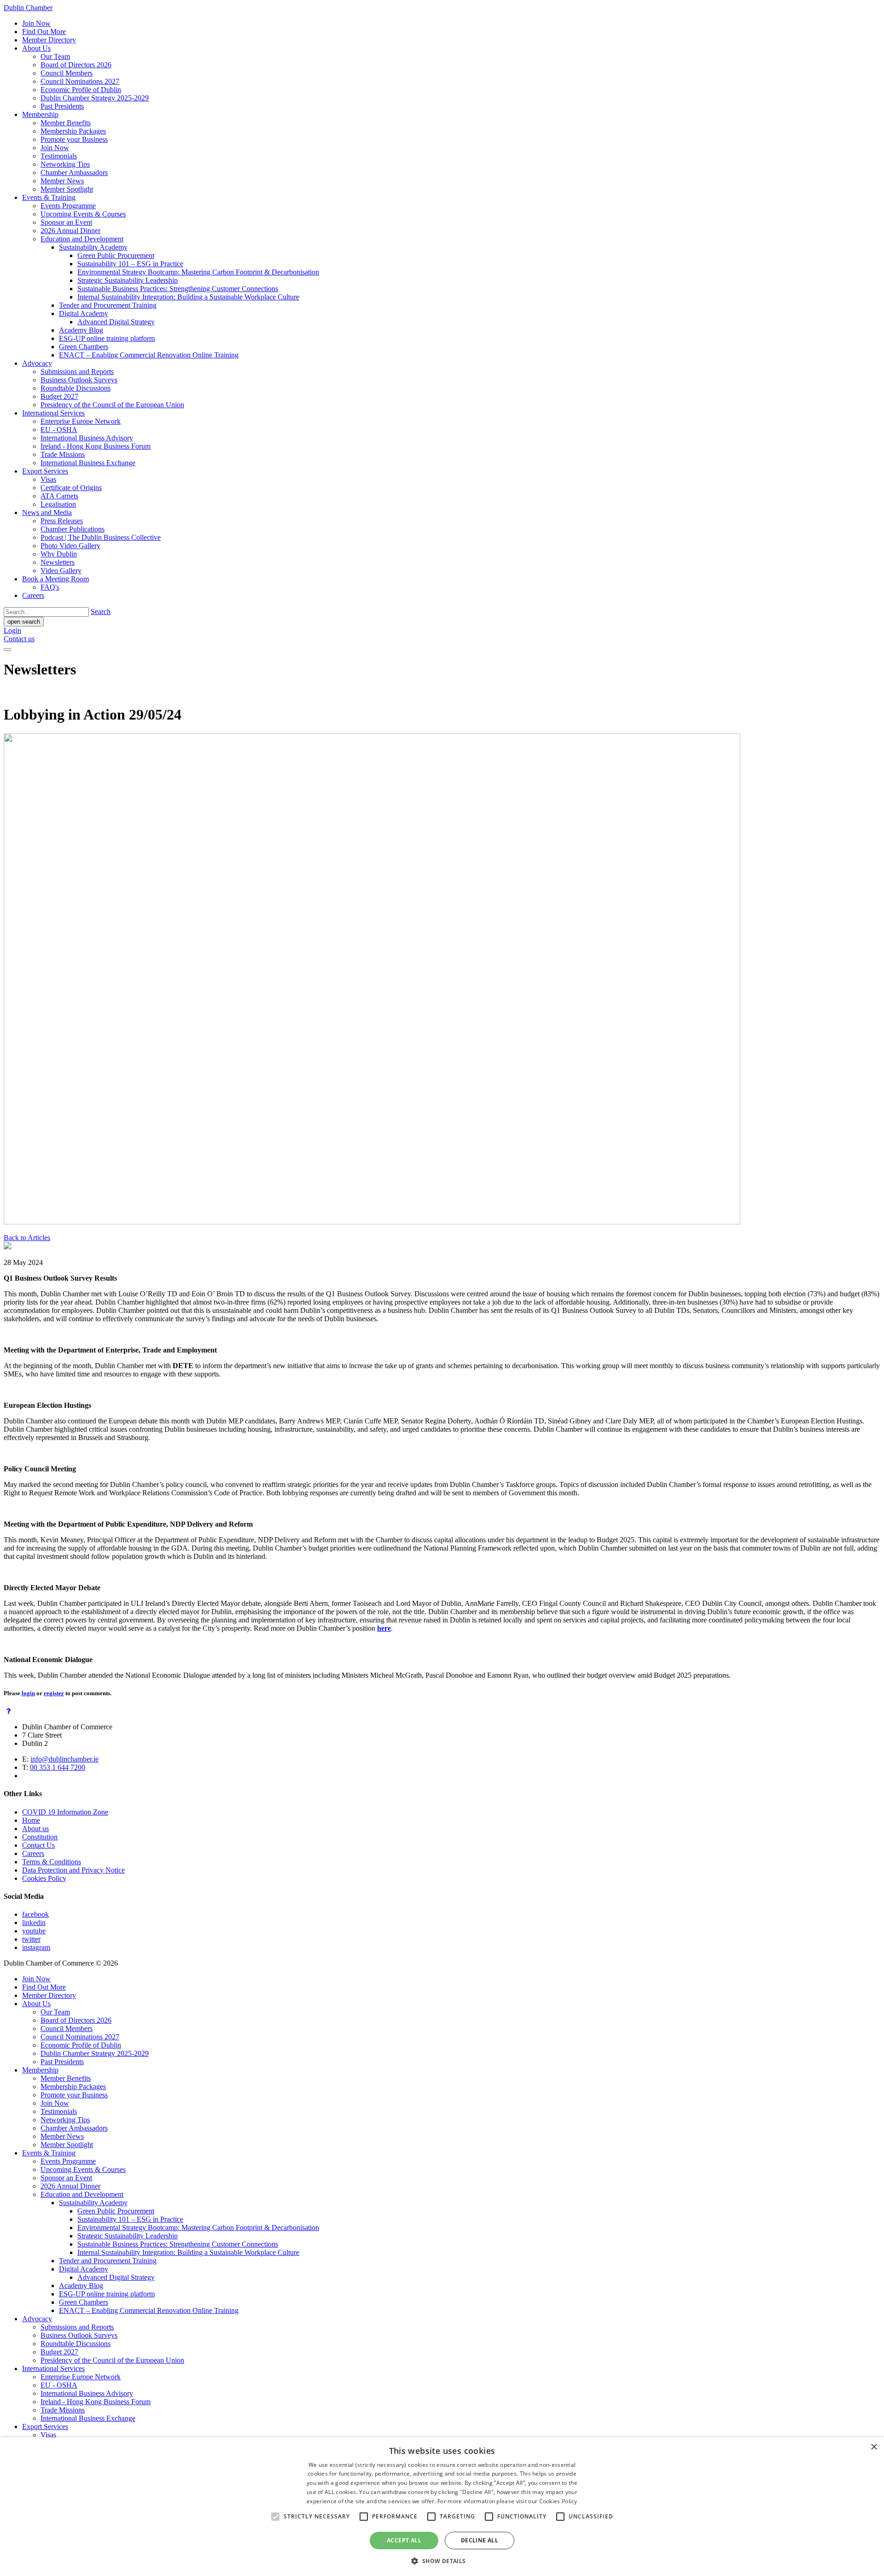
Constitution (40, 1837)
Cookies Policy (44, 1878)
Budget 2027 (59, 396)
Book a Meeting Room (55, 579)
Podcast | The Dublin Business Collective (101, 537)
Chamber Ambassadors (74, 173)
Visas (48, 479)
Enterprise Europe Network (81, 421)
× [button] (874, 2447)
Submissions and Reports (77, 372)
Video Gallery (61, 571)
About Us (36, 48)
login (28, 1693)
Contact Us (38, 1845)
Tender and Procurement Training (108, 305)
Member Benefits (66, 123)
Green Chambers (84, 347)
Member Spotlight (67, 189)
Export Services (45, 471)
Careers (33, 595)
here (384, 1628)
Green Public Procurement (116, 255)
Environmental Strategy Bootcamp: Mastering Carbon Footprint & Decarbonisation (198, 272)
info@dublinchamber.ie (64, 1759)
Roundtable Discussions (76, 388)
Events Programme (68, 206)
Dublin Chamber (28, 8)
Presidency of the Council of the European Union (112, 405)
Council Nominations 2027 (80, 81)
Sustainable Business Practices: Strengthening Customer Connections (178, 289)
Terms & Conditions (52, 1862)
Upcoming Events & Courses (83, 214)
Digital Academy (84, 313)
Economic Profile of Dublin (81, 90)
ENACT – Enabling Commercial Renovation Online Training (149, 355)
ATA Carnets (59, 496)
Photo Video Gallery (70, 546)
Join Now (36, 23)
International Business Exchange (88, 463)
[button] (442, 2561)
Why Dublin (59, 554)
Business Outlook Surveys (79, 380)
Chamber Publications (73, 529)
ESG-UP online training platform (107, 338)
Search (101, 612)
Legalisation (58, 504)
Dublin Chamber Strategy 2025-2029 (95, 98)
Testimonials (59, 156)
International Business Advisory (87, 438)
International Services (53, 413)
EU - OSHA (59, 430)
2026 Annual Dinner (70, 231)
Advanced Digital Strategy (116, 322)
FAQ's (50, 587)
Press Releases (62, 521)
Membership (40, 114)
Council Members (67, 73)
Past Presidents (62, 106)
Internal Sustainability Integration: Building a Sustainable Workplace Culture (188, 297)
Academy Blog (81, 330)
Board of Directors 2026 (76, 65)
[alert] (442, 2507)
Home (31, 1820)
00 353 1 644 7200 (58, 1767)
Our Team (55, 56)
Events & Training (49, 197)
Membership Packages (73, 131)
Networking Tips (65, 164)
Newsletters (58, 562)
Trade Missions (63, 454)
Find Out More (44, 32)
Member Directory (49, 40)
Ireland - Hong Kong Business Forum (96, 446)
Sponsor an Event (66, 222)
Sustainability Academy (93, 247)
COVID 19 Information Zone (65, 1812)
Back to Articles (27, 1238)
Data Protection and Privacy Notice (73, 1870)
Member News (62, 181)
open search (24, 622)
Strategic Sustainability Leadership (128, 280)
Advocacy (37, 363)
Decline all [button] (480, 2540)
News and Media (47, 512)
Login (12, 630)
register (54, 1693)
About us (35, 1829)
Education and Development (82, 239)
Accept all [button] (404, 2540)
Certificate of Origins (71, 488)
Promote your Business (74, 139)
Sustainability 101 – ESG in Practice (130, 264)
